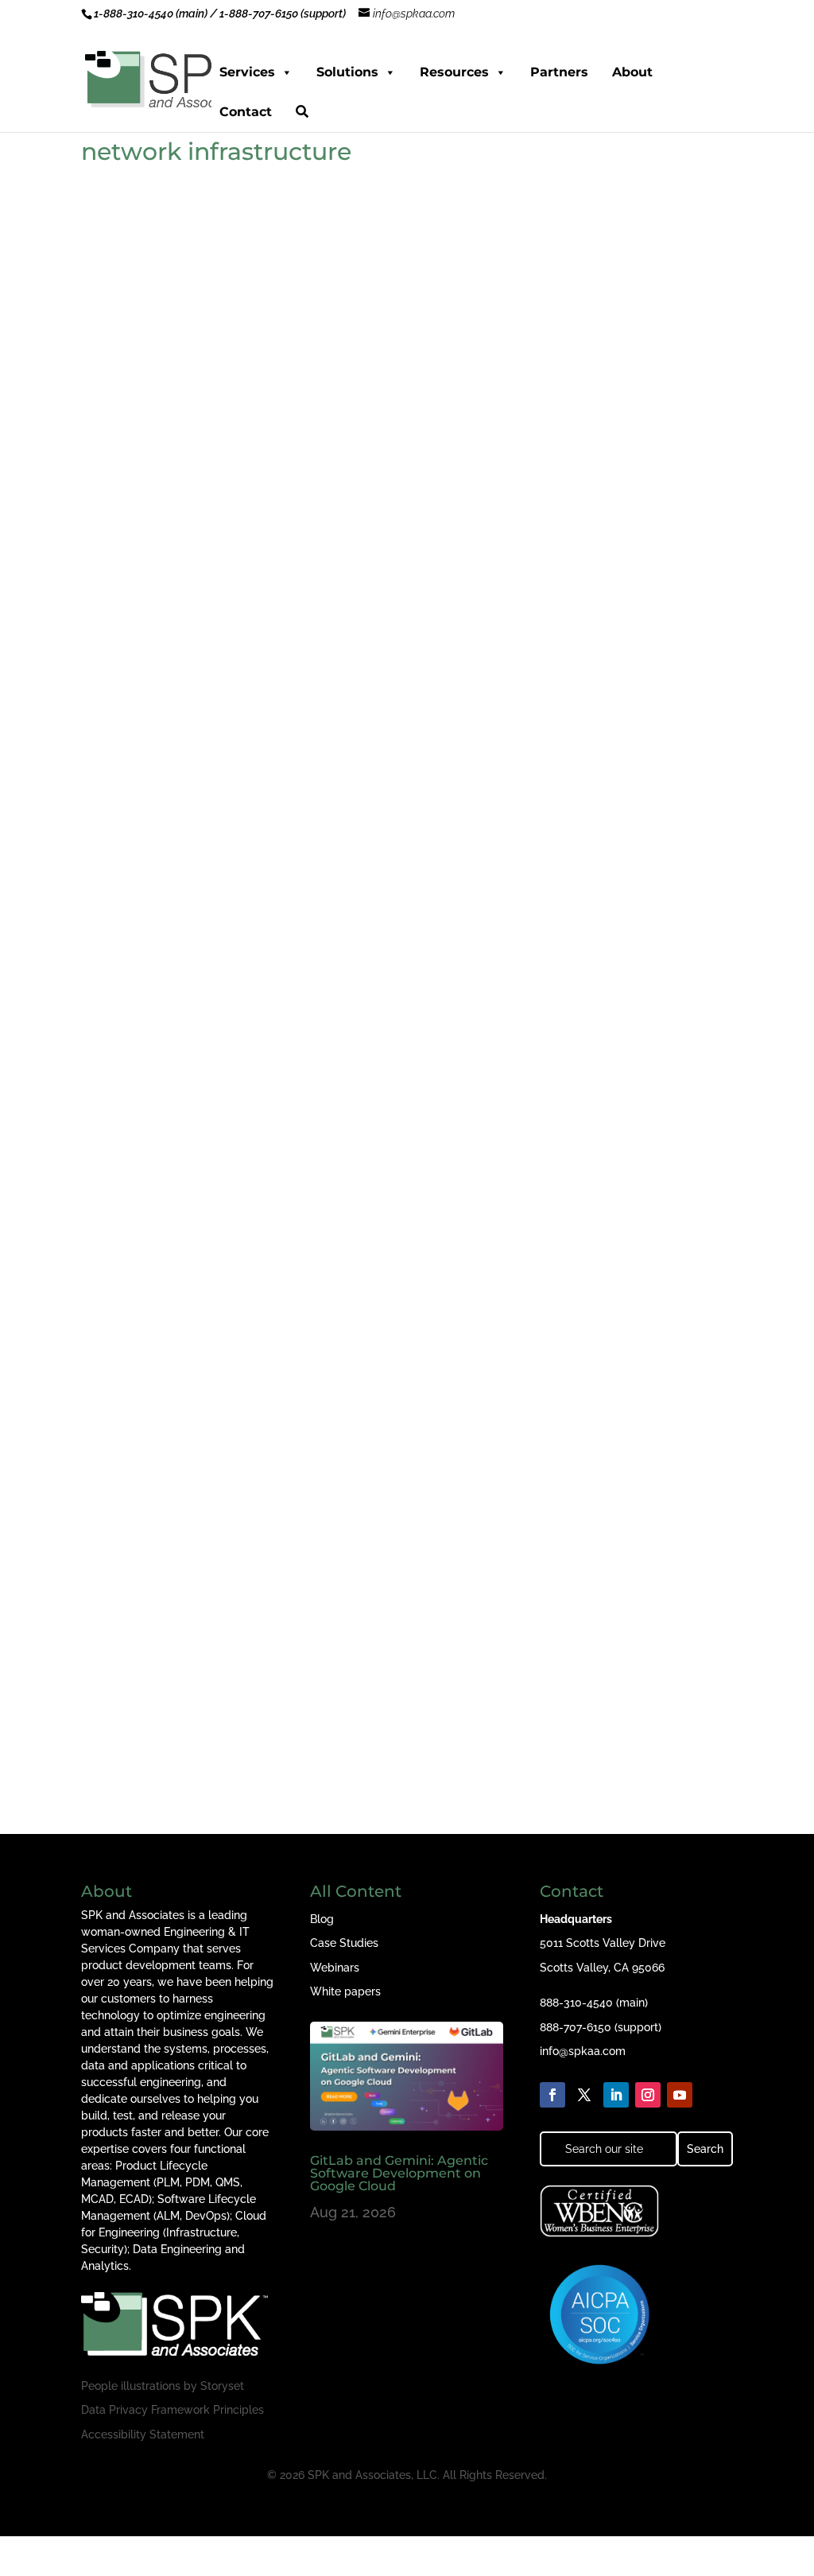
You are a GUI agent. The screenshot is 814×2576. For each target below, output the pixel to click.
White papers (345, 1991)
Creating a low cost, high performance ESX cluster (276, 1692)
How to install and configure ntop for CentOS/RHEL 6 (287, 1160)
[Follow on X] (584, 2095)
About (632, 72)
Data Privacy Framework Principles (172, 2410)
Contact (246, 112)
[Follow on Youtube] (680, 2095)
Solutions (347, 72)
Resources (454, 72)
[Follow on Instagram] (648, 2095)
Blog (322, 1919)
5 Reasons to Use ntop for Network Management (272, 628)
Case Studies (344, 1943)
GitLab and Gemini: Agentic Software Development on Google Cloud (399, 2173)
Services (247, 72)
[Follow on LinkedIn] (616, 2095)
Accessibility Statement (143, 2434)
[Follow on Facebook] (552, 2095)
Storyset (222, 2386)
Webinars (335, 1968)
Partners (559, 72)
